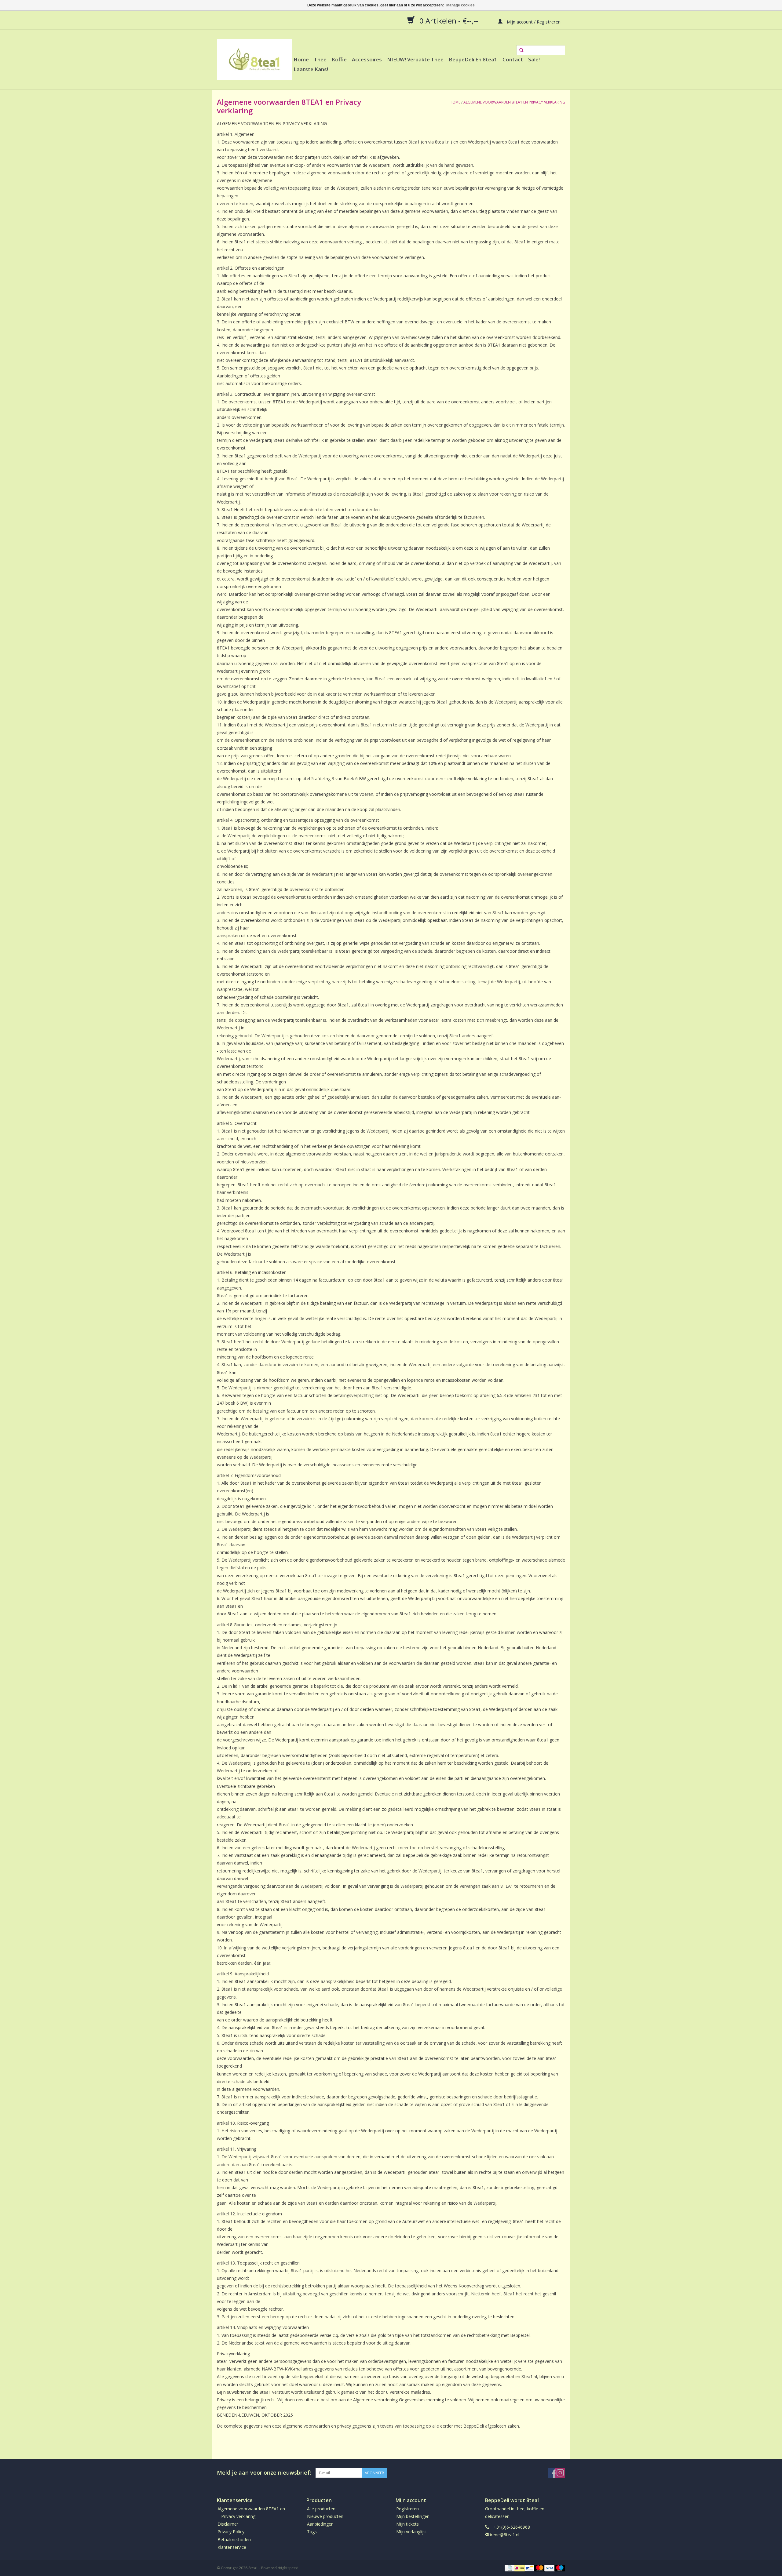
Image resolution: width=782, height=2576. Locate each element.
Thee (320, 59)
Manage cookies (460, 5)
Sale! (534, 59)
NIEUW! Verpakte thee (415, 59)
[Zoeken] (521, 50)
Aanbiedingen (320, 2524)
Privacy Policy (231, 2532)
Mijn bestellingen (413, 2516)
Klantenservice (232, 2547)
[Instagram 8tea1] (560, 2473)
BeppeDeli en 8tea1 (473, 59)
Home (301, 59)
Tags (312, 2532)
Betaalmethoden (234, 2540)
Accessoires (367, 59)
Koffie (339, 59)
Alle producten (321, 2509)
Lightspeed (289, 2568)
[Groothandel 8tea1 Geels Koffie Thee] (254, 60)
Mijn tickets (407, 2524)
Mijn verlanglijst (412, 2532)
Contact (513, 59)
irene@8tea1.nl (505, 2535)
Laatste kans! (311, 69)
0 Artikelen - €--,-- (449, 20)
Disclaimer (228, 2524)
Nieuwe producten (325, 2516)
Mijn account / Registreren (533, 21)
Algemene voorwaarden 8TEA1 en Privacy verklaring (514, 102)
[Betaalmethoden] (509, 2568)
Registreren (407, 2509)
